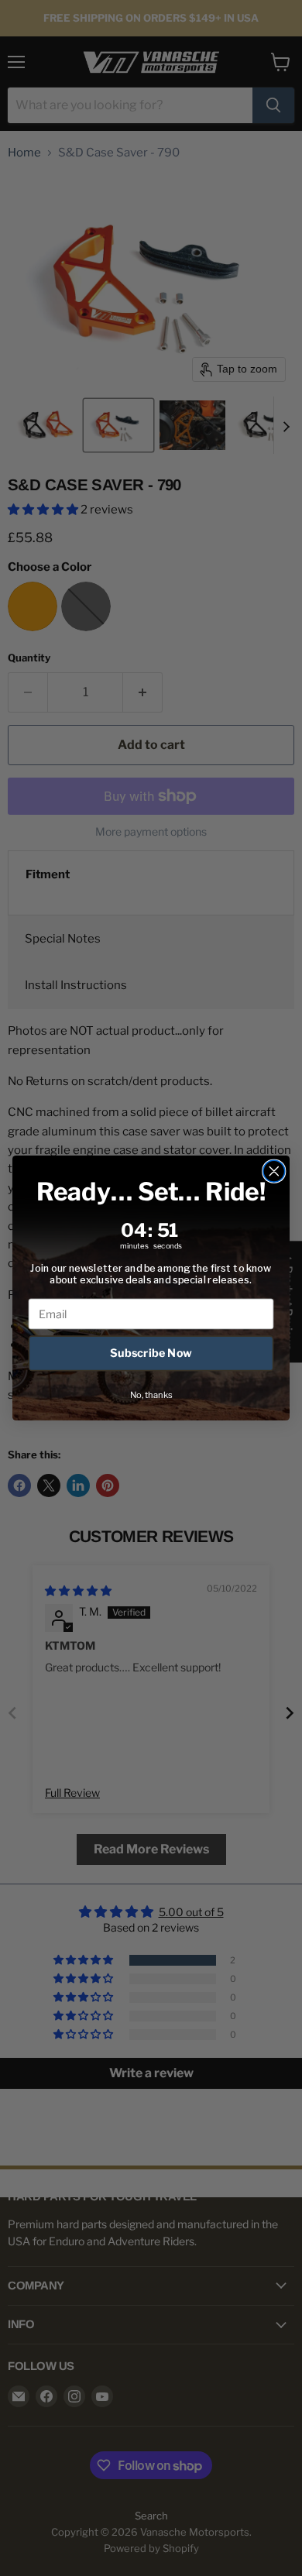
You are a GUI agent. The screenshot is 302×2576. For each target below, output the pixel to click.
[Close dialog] (274, 1171)
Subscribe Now (151, 1353)
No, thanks (151, 1395)
